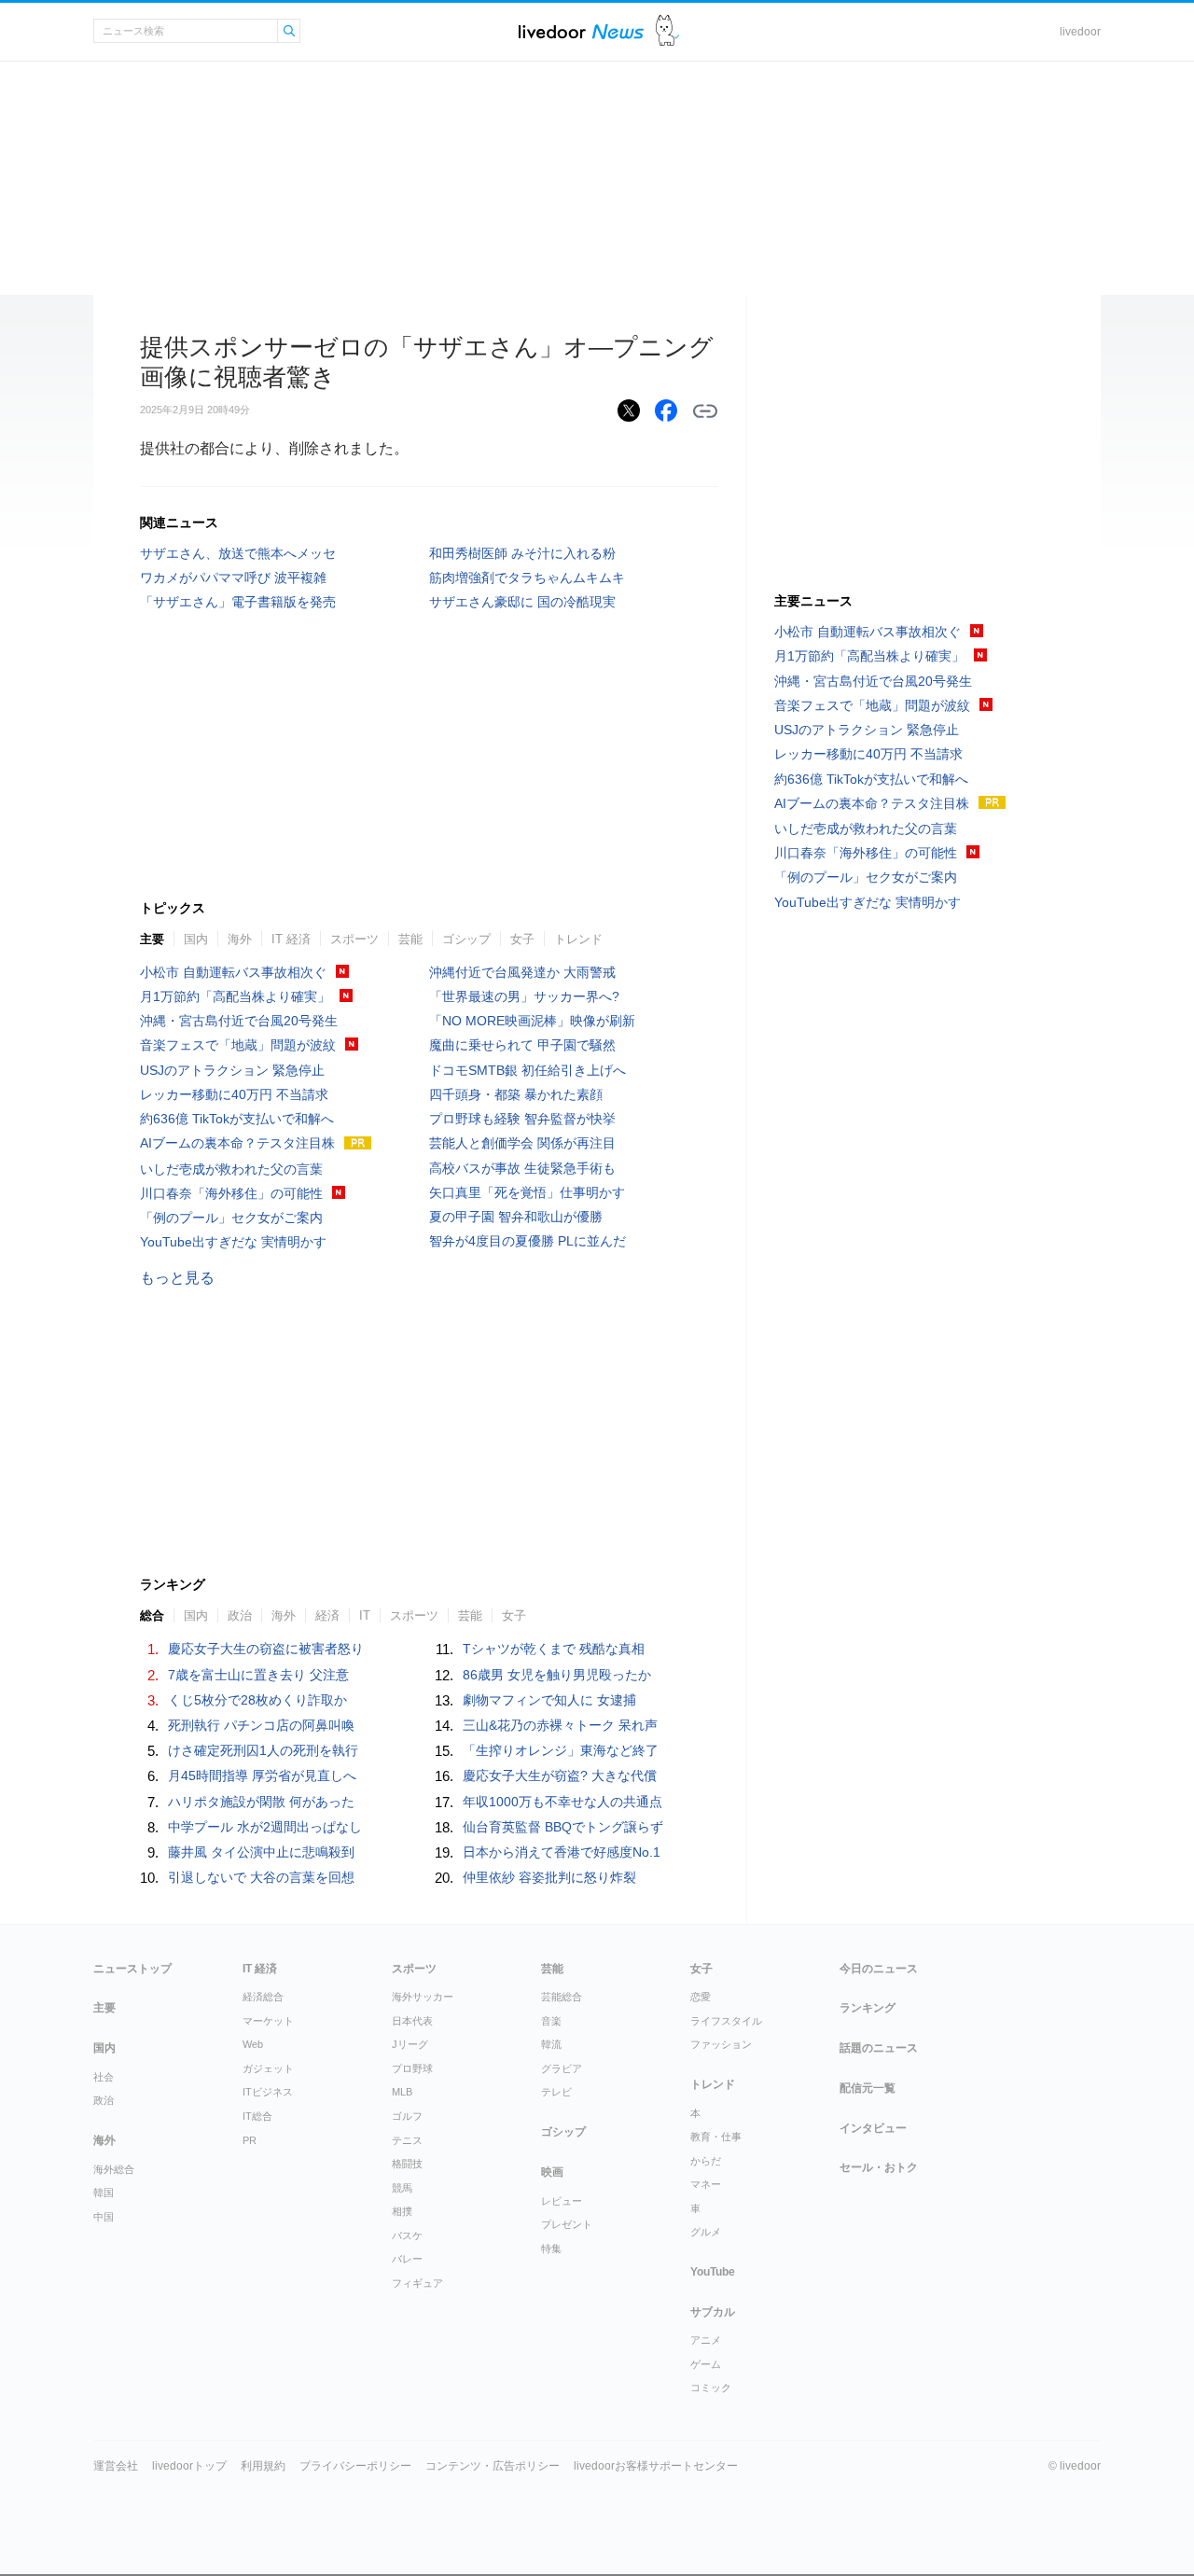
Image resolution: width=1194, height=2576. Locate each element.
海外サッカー (423, 1997)
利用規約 (263, 2466)
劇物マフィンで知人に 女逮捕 (549, 1700)
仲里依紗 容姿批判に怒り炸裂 (549, 1877)
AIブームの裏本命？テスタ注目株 (237, 1143)
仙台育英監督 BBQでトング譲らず (563, 1827)
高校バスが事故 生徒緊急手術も (522, 1168)
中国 (104, 2217)
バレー (407, 2259)
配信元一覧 (868, 2088)
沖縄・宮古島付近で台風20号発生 (239, 1021)
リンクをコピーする (705, 411)
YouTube (713, 2272)
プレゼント (567, 2224)
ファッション (721, 2044)
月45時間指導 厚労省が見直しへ (262, 1775)
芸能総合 (562, 1997)
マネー (706, 2184)
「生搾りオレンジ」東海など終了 (561, 1750)
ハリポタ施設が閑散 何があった (261, 1802)
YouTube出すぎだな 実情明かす (233, 1242)
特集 (551, 2249)
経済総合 (263, 1997)
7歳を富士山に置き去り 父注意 (258, 1675)
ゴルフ (407, 2116)
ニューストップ (132, 1969)
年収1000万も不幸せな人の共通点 (562, 1802)
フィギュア (417, 2283)
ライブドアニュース (581, 31)
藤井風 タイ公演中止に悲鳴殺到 (261, 1852)
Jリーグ (410, 2044)
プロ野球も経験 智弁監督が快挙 (522, 1119)
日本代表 (412, 2021)
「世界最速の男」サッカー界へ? (524, 996)
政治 (240, 1615)
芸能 (410, 939)
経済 (327, 1615)
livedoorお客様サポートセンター (656, 2466)
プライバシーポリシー (355, 2466)
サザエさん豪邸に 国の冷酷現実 (522, 602)
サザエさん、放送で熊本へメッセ (238, 553)
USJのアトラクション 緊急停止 (232, 1070)
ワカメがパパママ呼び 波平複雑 (233, 578)
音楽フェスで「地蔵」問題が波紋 (238, 1045)
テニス (407, 2140)
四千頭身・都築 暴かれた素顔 (516, 1094)
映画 (552, 2172)
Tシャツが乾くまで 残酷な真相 (554, 1649)
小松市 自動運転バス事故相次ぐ (233, 972)
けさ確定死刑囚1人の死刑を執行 (263, 1750)
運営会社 (116, 2466)
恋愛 (701, 1997)
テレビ (556, 2092)
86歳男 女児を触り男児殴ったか (557, 1675)
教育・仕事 (716, 2137)
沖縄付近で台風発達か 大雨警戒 (522, 972)
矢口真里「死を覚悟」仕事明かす (527, 1192)
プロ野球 (412, 2068)
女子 (522, 939)
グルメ (706, 2232)
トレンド (578, 939)
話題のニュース (879, 2048)
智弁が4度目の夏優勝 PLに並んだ (528, 1241)
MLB (402, 2092)
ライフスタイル (726, 2021)
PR (250, 2140)
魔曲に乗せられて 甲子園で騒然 (522, 1045)
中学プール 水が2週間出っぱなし (265, 1827)
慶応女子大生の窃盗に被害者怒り (266, 1649)
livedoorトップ (189, 2466)
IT (365, 1615)
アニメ (706, 2340)
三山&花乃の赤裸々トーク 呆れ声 (560, 1725)
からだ (706, 2161)
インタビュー (873, 2128)
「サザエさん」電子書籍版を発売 (238, 602)
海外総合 (114, 2169)
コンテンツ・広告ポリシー (493, 2466)
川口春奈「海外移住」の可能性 (231, 1193)
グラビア (562, 2068)
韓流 (551, 2044)
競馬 (402, 2188)
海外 (240, 939)
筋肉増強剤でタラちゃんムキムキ (527, 578)
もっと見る (177, 1278)
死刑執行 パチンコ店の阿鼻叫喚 (261, 1725)
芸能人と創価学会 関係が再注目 (522, 1143)
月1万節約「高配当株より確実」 (235, 996)
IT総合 (257, 2116)
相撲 (402, 2211)
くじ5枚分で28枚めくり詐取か (257, 1700)
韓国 (104, 2193)
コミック (711, 2388)
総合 (152, 1615)
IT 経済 (291, 939)
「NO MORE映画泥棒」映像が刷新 (532, 1021)
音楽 (551, 2021)
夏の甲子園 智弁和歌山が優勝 (516, 1217)
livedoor (1080, 32)
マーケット (268, 2021)
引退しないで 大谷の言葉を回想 (261, 1877)
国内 (196, 939)
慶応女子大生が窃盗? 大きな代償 (560, 1775)
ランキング (868, 2008)
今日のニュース (879, 1969)
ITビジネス (268, 2092)
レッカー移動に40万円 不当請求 (234, 1094)
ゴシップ (466, 939)
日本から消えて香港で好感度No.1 (562, 1852)
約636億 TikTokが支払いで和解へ (237, 1119)
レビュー (562, 2201)
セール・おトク (879, 2167)
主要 (152, 939)
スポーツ (354, 939)
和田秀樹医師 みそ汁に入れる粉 (522, 553)
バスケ (407, 2235)
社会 (104, 2077)
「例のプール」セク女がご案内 (231, 1218)
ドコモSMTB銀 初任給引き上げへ (528, 1070)
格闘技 (407, 2164)
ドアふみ (667, 31)
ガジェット (268, 2068)
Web (253, 2044)
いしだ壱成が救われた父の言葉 (231, 1169)
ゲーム (706, 2364)
